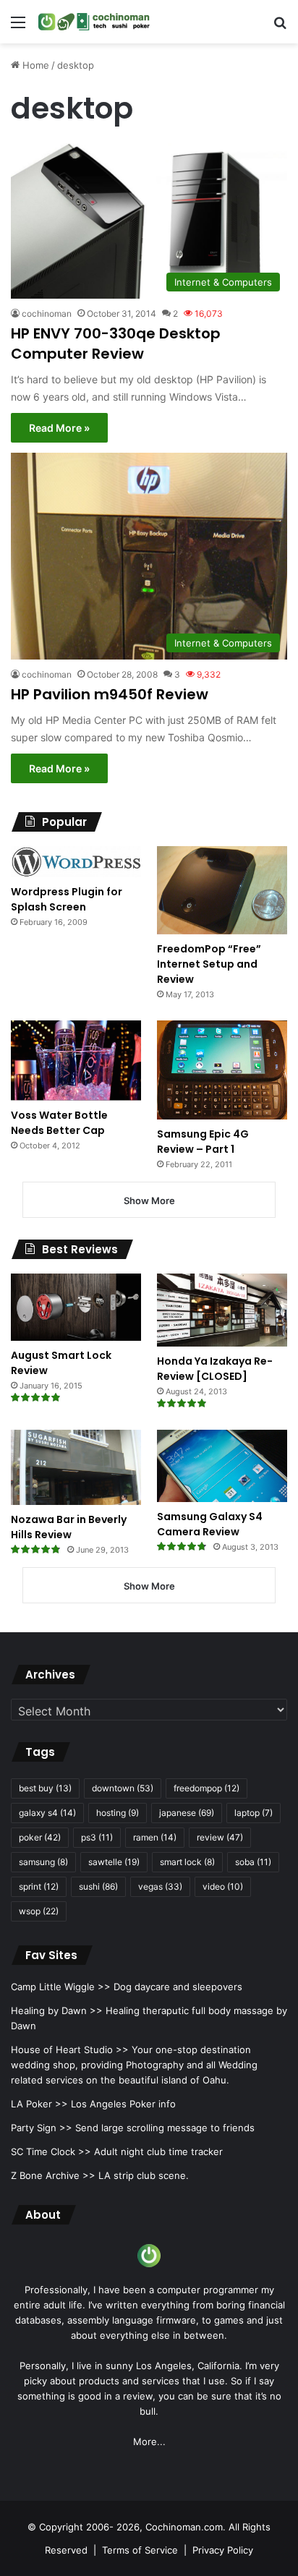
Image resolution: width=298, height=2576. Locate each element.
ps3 (97, 1837)
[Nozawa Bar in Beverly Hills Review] (76, 1467)
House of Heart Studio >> (70, 2050)
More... (149, 2441)
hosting (118, 1813)
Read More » (59, 428)
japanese (187, 1813)
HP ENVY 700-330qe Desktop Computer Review (116, 344)
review (220, 1837)
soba (253, 1862)
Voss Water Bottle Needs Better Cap (59, 1123)
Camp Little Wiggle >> (61, 1987)
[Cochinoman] (94, 22)
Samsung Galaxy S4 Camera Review (210, 1524)
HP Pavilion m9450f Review (110, 694)
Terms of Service (140, 2550)
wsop (39, 1911)
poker (40, 1837)
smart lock (187, 1862)
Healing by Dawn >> (57, 2010)
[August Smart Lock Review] (76, 1307)
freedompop (207, 1788)
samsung (43, 1862)
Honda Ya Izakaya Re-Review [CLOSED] (215, 1369)
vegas (160, 1886)
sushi (98, 1886)
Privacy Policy (223, 2550)
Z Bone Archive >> (53, 2175)
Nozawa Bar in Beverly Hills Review (69, 1527)
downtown (123, 1788)
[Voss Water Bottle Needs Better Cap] (76, 1061)
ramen (155, 1837)
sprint (39, 1886)
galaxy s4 (47, 1813)
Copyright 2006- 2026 (89, 2527)
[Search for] (280, 27)
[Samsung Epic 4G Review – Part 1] (222, 1070)
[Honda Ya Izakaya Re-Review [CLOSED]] (222, 1310)
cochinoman (47, 314)
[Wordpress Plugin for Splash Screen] (76, 862)
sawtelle (114, 1862)
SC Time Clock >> (51, 2151)
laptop (254, 1813)
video (223, 1886)
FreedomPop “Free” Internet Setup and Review (209, 964)
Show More (149, 1200)
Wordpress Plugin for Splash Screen (67, 899)
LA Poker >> (39, 2104)
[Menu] (18, 27)
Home (34, 65)
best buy (45, 1788)
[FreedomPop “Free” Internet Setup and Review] (222, 890)
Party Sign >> (42, 2128)
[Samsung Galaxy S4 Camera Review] (222, 1466)
